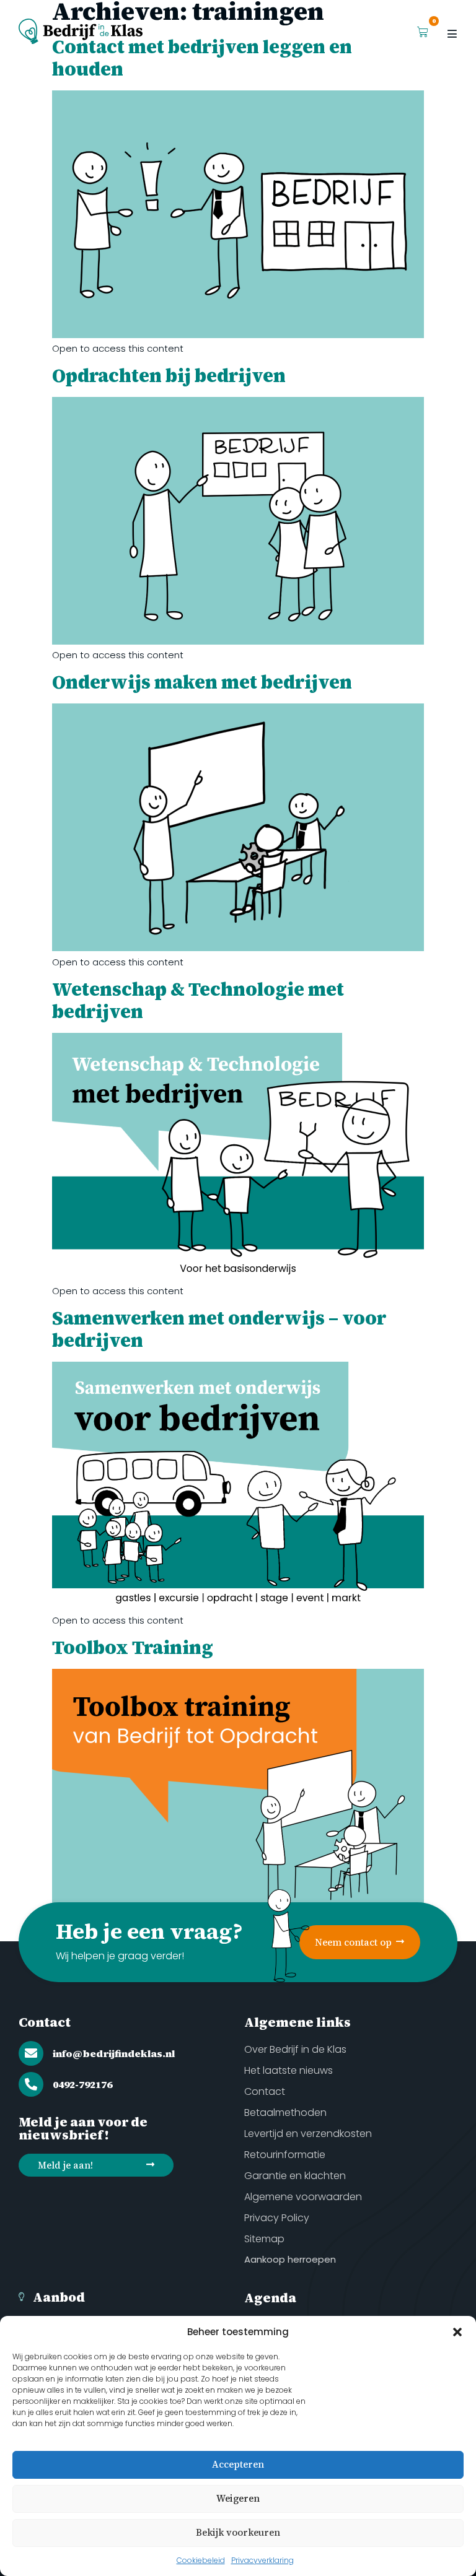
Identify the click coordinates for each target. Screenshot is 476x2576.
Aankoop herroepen (290, 2259)
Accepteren (238, 2464)
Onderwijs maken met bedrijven (202, 682)
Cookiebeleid (201, 2560)
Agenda (270, 2298)
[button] (457, 2332)
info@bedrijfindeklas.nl (114, 2053)
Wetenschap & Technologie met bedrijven (198, 1000)
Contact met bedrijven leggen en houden (202, 58)
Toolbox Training (133, 1647)
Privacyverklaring (262, 2560)
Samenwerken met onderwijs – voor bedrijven (219, 1329)
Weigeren (238, 2498)
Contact (45, 2022)
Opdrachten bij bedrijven (169, 376)
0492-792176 (82, 2084)
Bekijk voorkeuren (238, 2532)
